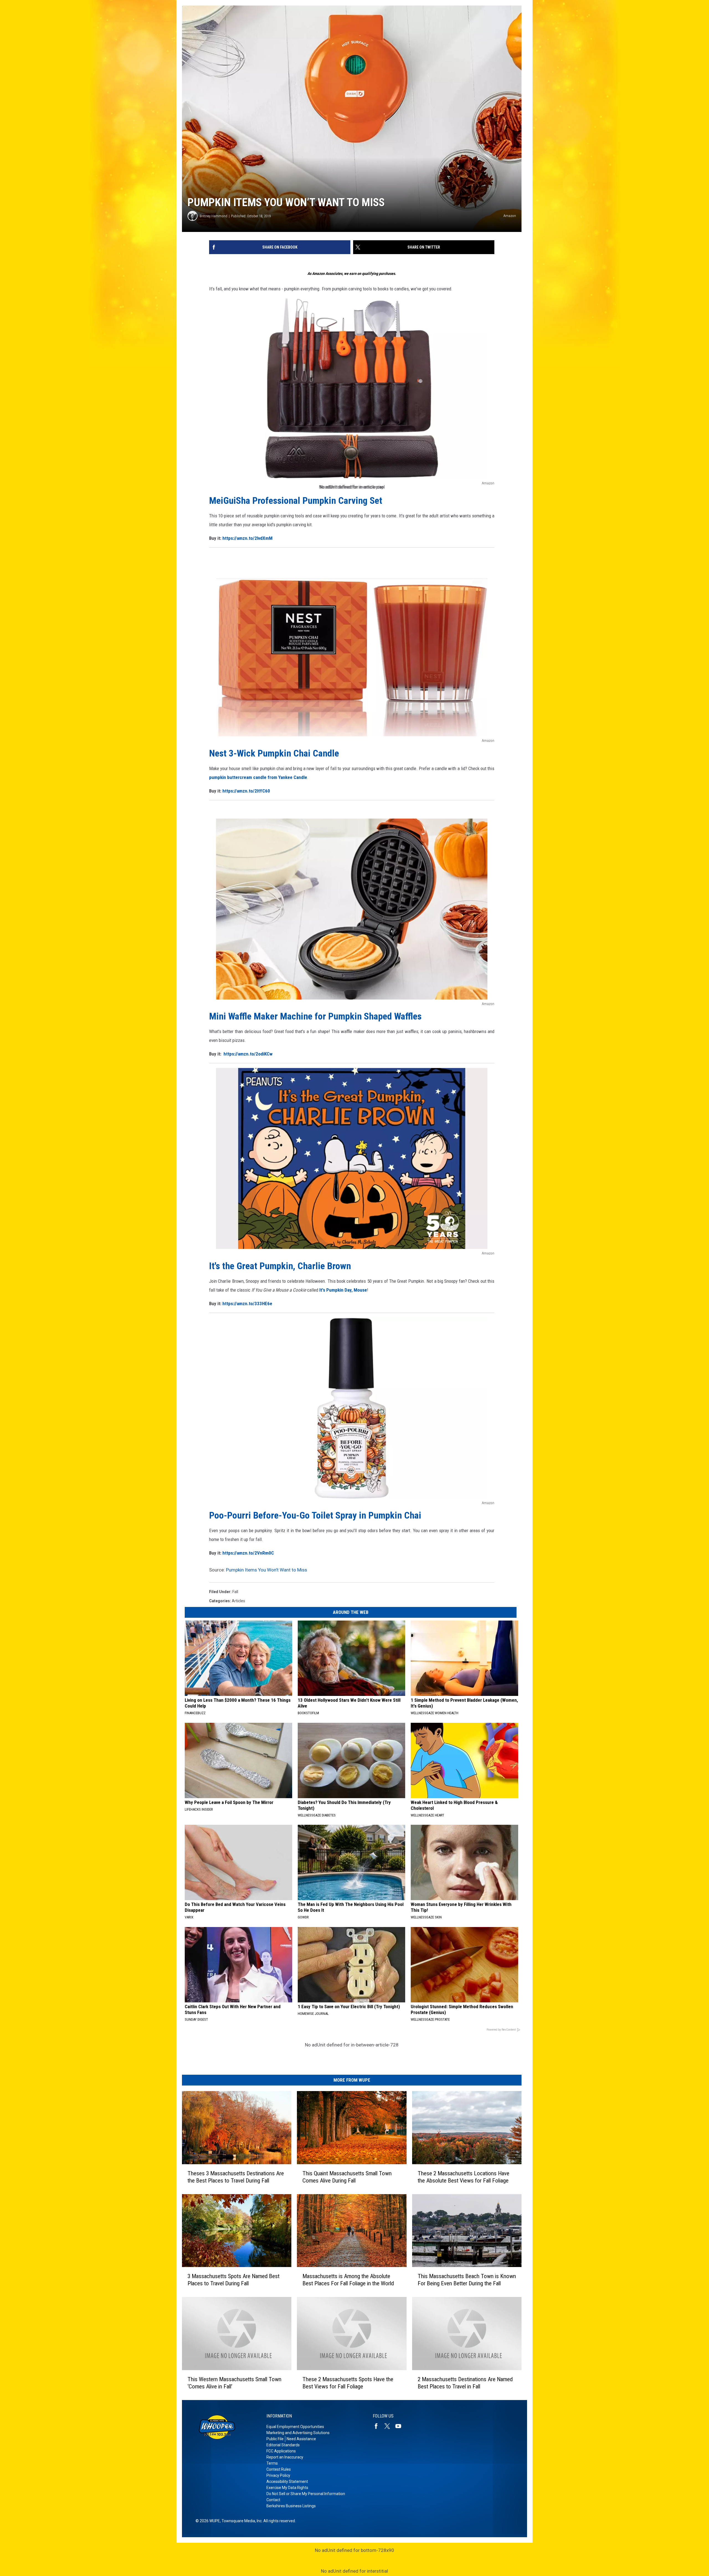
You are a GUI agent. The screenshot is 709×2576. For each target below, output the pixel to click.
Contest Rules (279, 2469)
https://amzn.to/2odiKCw (248, 1054)
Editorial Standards (283, 2445)
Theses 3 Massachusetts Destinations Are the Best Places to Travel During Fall (236, 2177)
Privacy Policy (278, 2475)
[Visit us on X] (389, 2426)
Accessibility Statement (287, 2482)
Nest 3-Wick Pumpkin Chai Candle (274, 753)
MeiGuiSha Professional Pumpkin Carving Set (296, 500)
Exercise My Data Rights (287, 2488)
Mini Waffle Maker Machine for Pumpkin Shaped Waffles (315, 1016)
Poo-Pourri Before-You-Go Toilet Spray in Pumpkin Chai (315, 1515)
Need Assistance (301, 2439)
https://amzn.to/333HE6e (247, 1304)
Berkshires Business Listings (291, 2506)
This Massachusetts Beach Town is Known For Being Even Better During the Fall (467, 2280)
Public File (275, 2439)
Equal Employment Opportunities (295, 2427)
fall (235, 1592)
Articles (238, 1601)
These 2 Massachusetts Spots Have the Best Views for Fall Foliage (348, 2383)
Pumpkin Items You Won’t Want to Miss (267, 1570)
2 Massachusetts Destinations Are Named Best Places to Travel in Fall (465, 2383)
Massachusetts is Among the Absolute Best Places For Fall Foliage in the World (348, 2280)
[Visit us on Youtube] (400, 2426)
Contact (273, 2500)
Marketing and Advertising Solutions (298, 2433)
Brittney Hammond (214, 216)
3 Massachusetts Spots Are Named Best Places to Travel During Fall (233, 2280)
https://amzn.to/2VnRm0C (248, 1553)
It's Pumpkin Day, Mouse (343, 1290)
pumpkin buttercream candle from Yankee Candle (258, 777)
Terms (272, 2463)
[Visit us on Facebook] (378, 2426)
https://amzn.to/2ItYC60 (246, 791)
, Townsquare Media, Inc (241, 2521)
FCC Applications (281, 2451)
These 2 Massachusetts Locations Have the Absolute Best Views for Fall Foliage (463, 2177)
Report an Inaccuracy (285, 2457)
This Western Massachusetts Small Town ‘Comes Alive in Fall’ (234, 2383)
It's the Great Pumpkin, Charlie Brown (280, 1266)
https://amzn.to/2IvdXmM (247, 538)
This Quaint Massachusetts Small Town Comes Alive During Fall (347, 2177)
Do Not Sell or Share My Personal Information (306, 2494)
